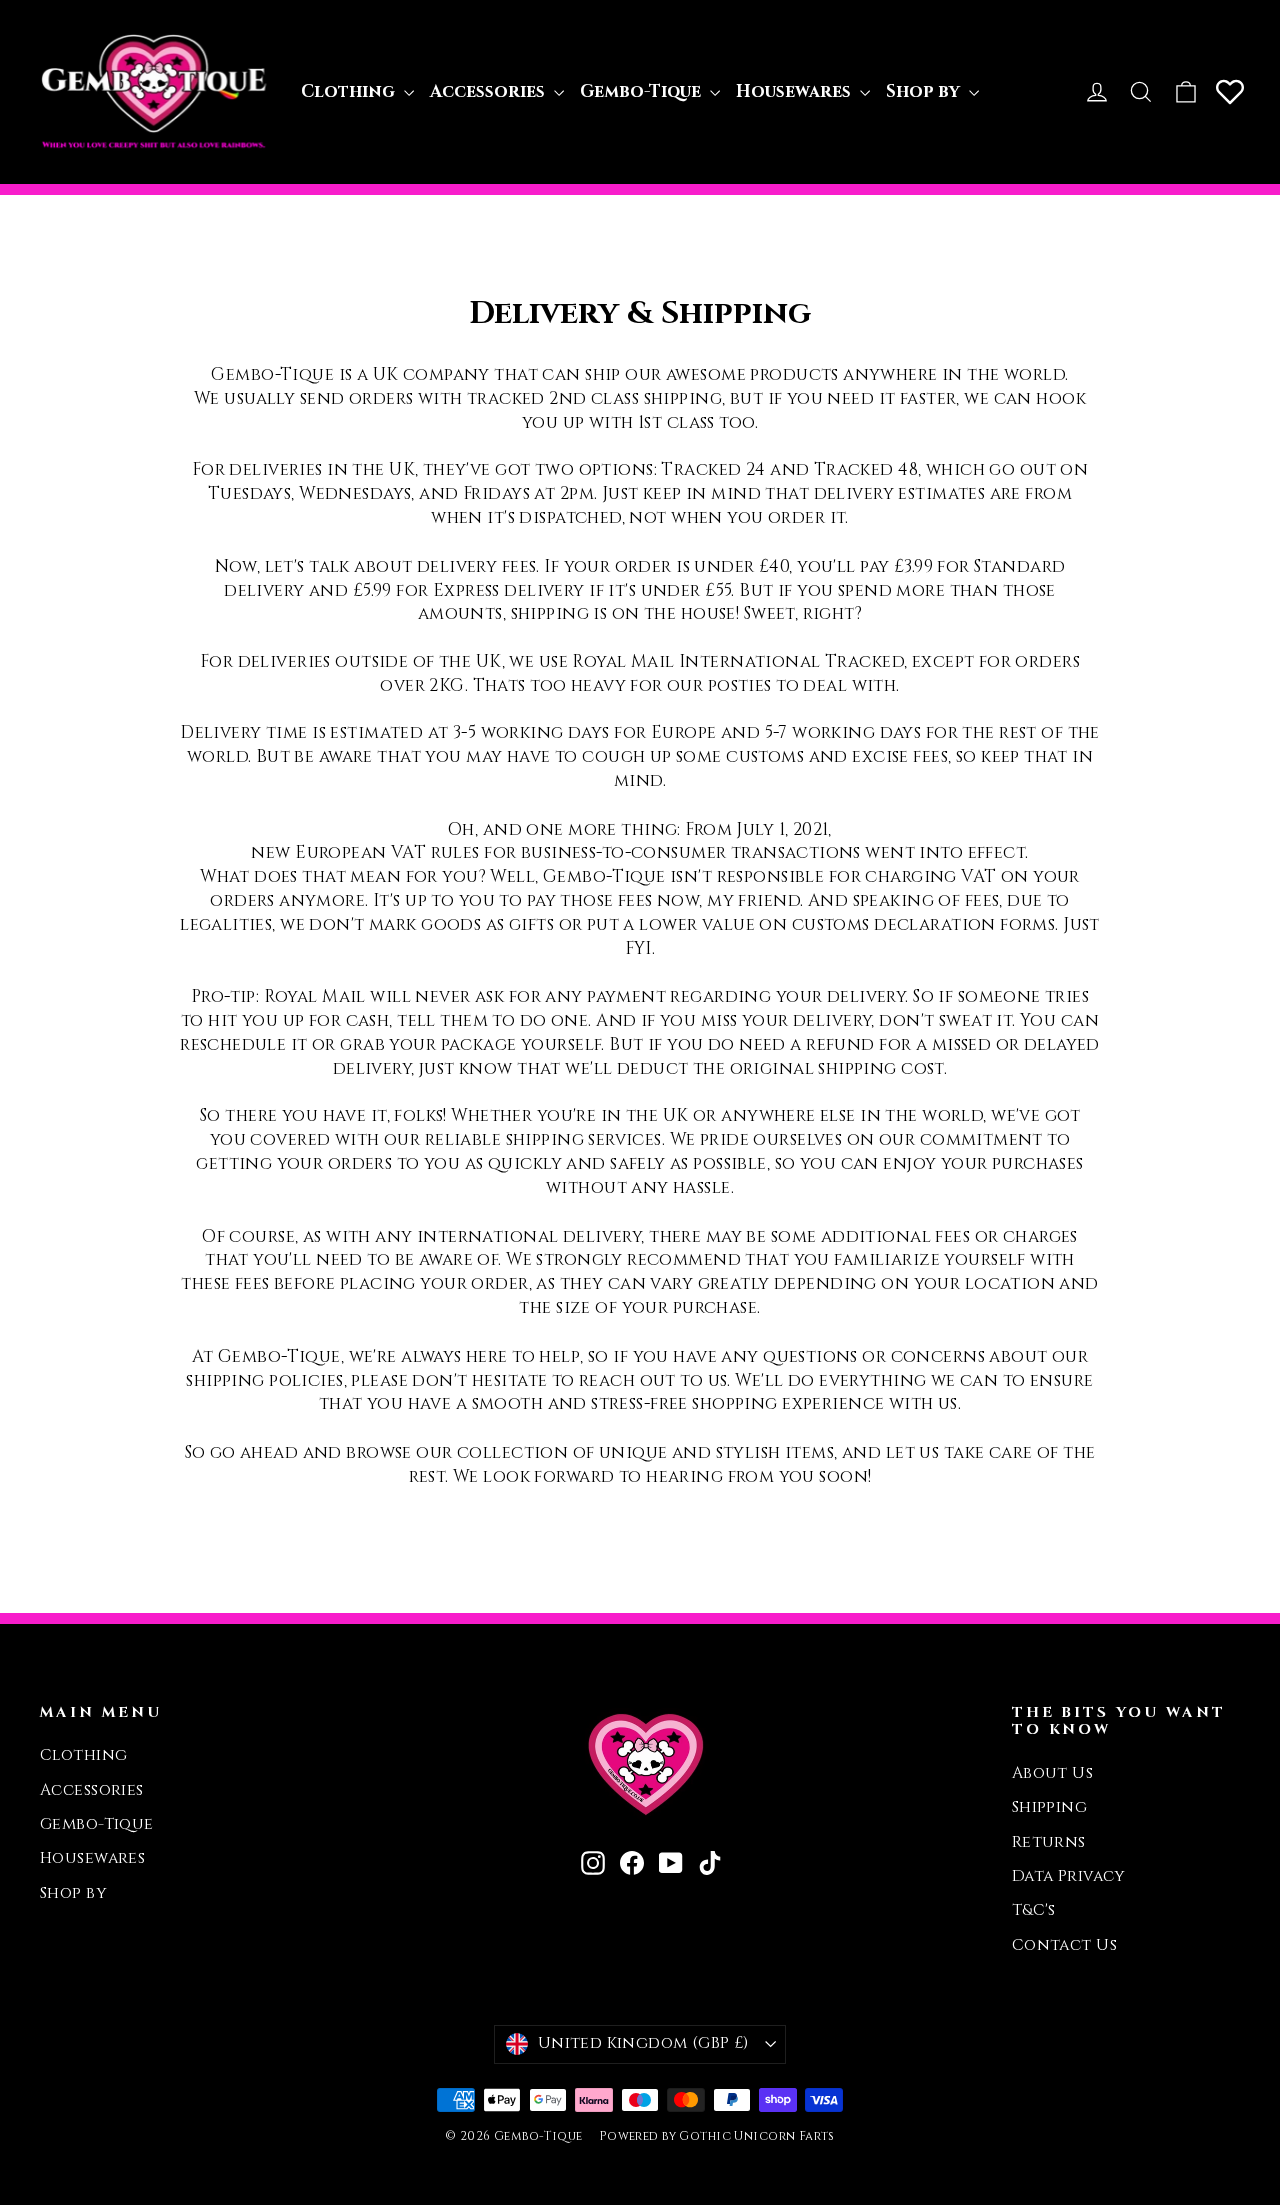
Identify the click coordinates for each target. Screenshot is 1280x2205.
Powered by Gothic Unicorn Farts (717, 2136)
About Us (1052, 1773)
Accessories (489, 91)
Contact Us (1064, 1945)
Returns (1049, 1842)
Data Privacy (1069, 1876)
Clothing (350, 91)
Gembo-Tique (642, 91)
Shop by (925, 91)
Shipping (1049, 1807)
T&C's (1034, 1910)
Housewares (795, 91)
